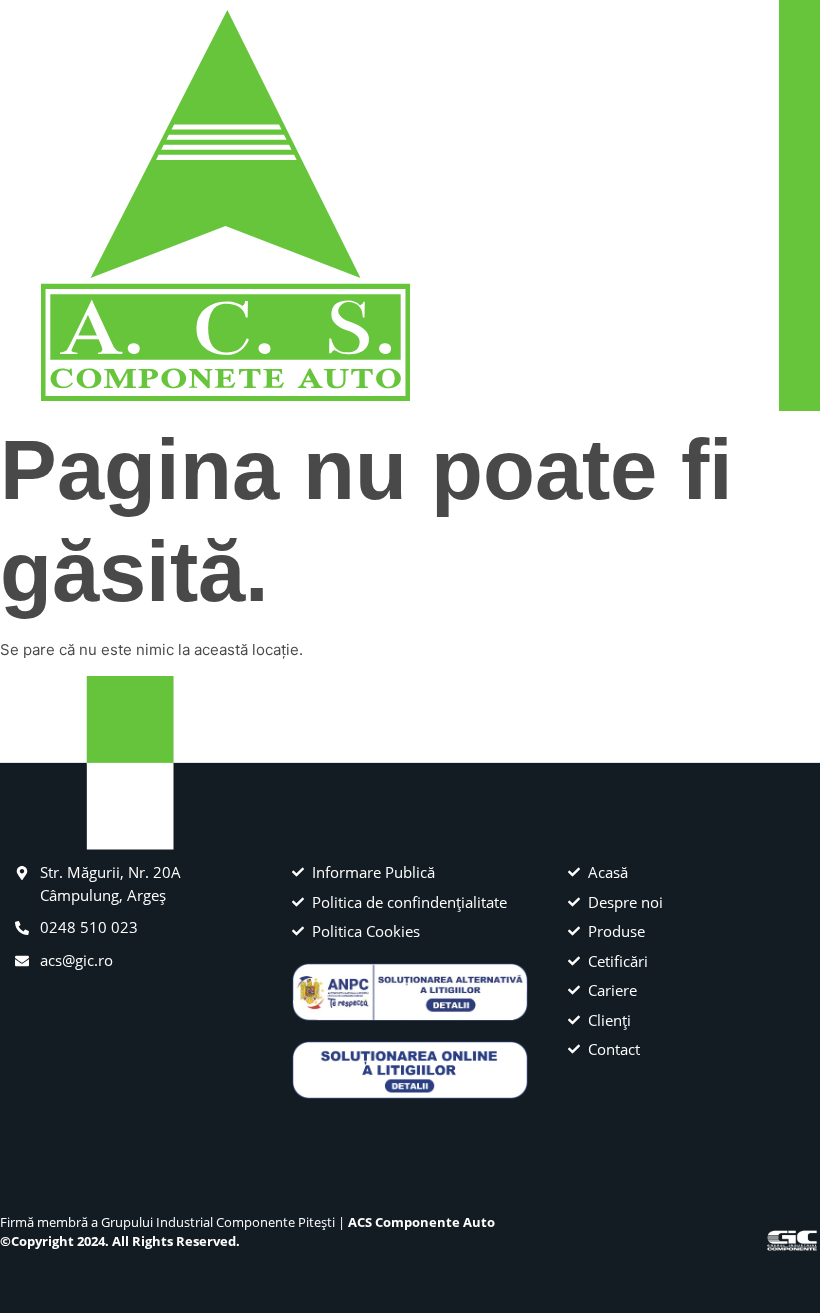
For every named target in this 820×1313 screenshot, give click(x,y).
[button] (762, 205)
